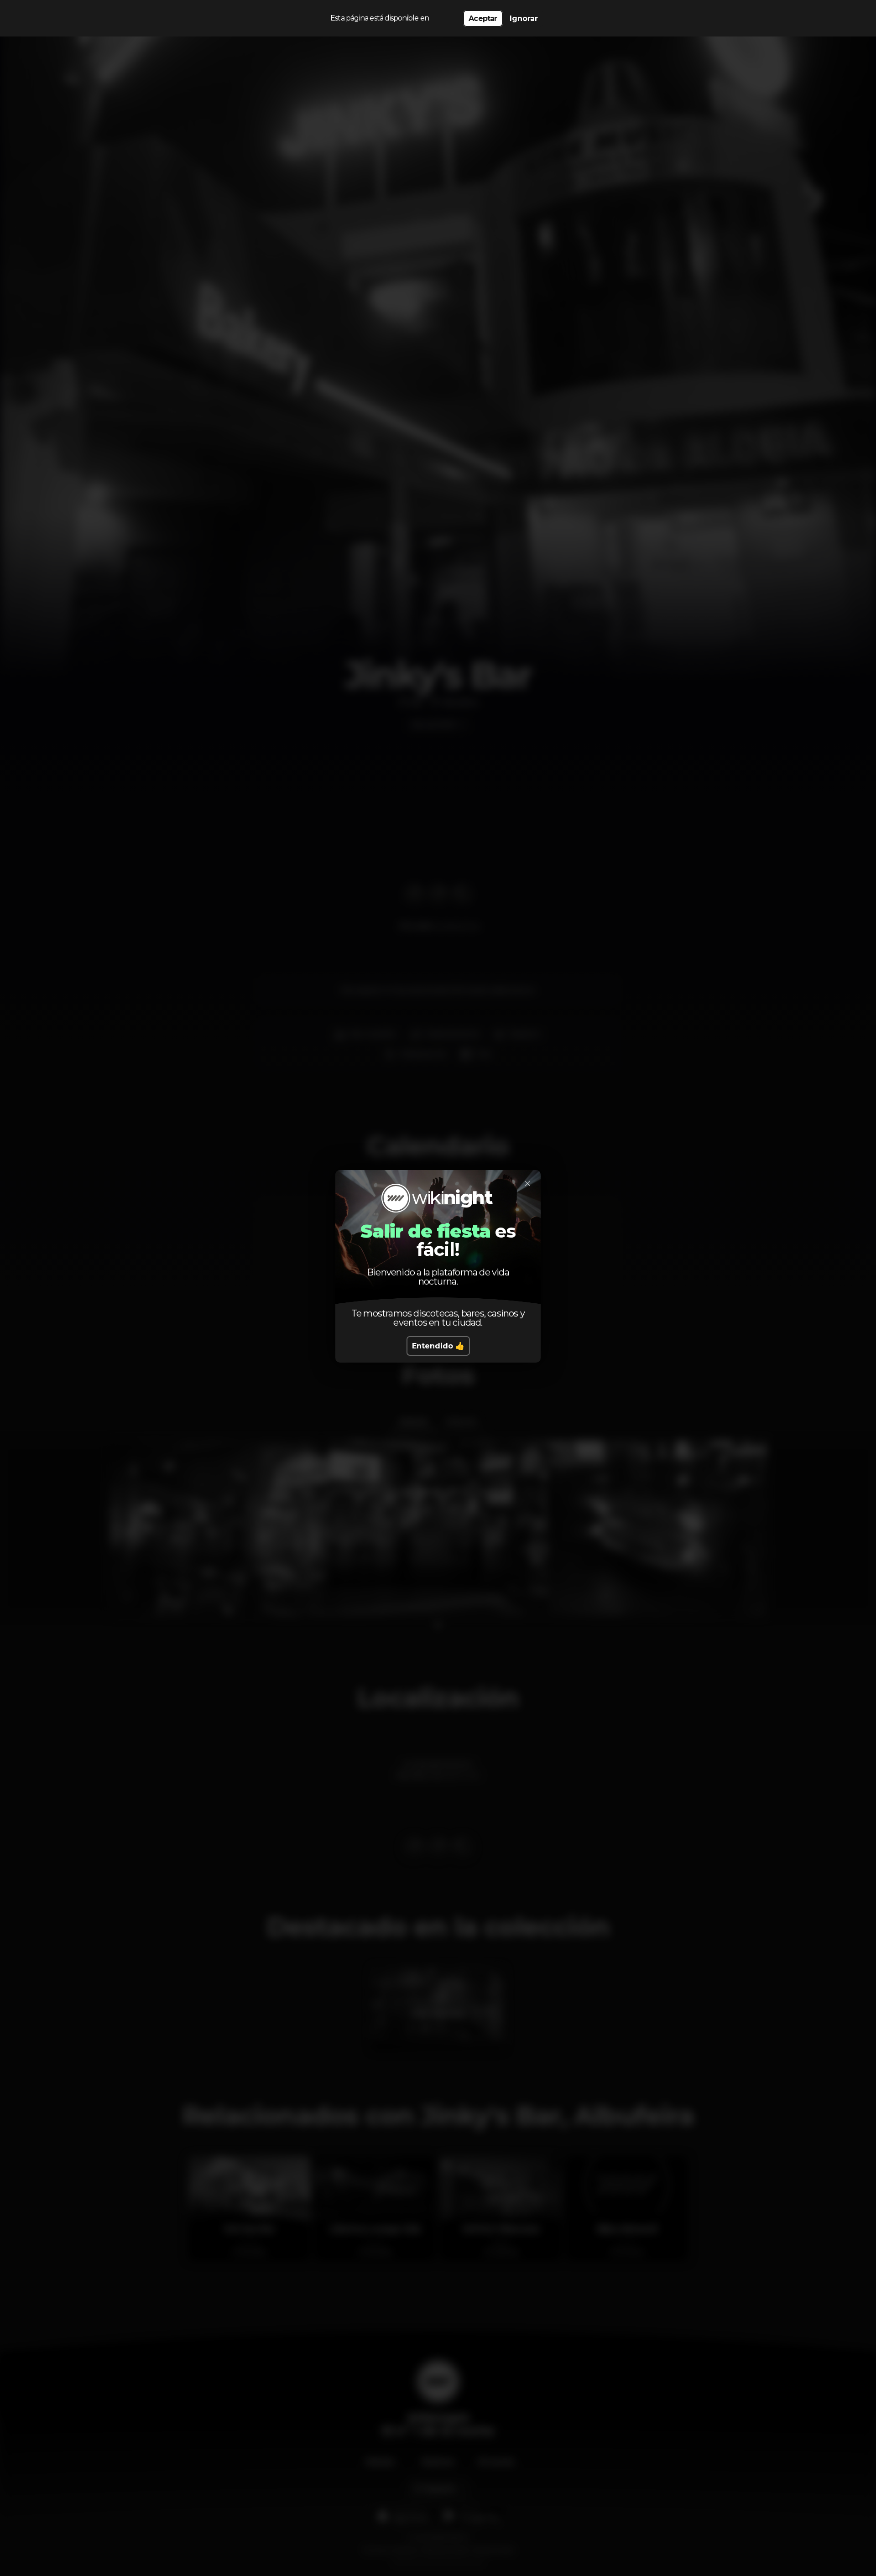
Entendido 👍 (438, 1346)
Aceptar (483, 18)
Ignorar (524, 18)
